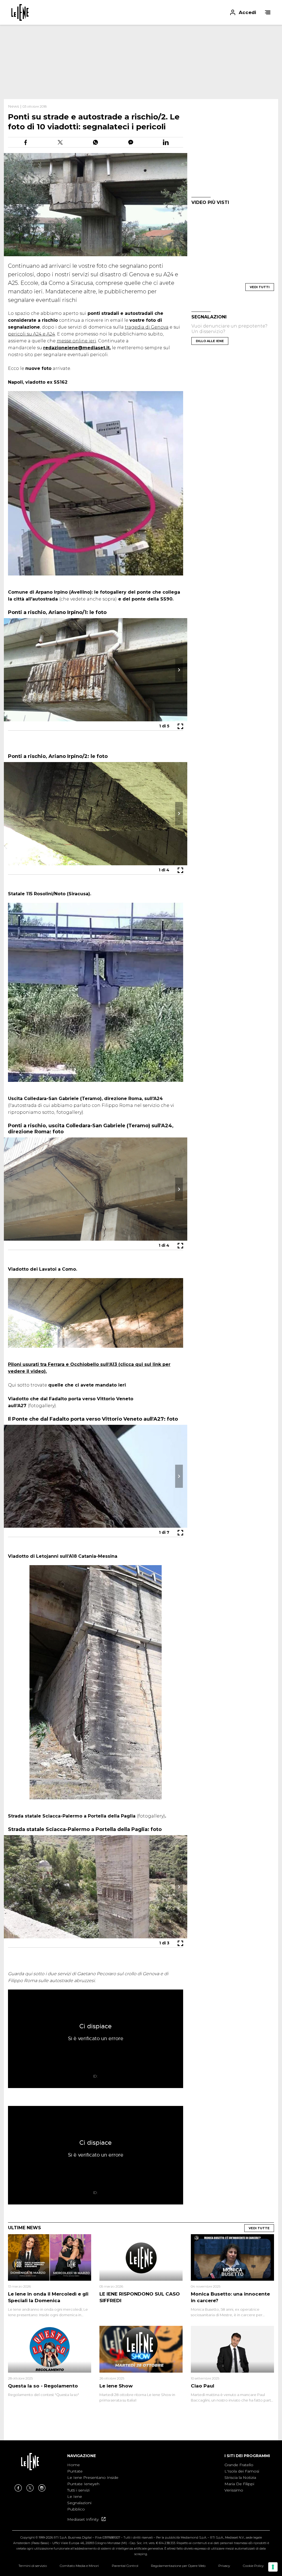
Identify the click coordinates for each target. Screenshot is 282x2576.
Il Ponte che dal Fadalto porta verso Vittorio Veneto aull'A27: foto (93, 1419)
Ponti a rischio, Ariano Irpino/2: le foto (58, 756)
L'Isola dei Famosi (242, 2471)
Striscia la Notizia (240, 2477)
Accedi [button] (247, 12)
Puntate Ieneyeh (83, 2484)
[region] (141, 62)
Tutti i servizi (78, 2490)
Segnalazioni (79, 2503)
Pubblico (76, 2509)
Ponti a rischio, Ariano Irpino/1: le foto (57, 612)
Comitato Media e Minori (79, 2566)
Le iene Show (116, 2386)
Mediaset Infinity (83, 2519)
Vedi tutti (260, 287)
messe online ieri (76, 341)
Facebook (18, 2488)
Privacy (224, 2566)
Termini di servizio (33, 2566)
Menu (268, 12)
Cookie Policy (253, 2566)
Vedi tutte (259, 2228)
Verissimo (234, 2490)
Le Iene (75, 2496)
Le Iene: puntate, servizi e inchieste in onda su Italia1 (20, 12)
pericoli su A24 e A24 (32, 334)
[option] (93, 2487)
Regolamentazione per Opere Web (178, 2566)
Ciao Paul (203, 2386)
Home (74, 2465)
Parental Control (125, 2566)
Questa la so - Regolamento (43, 2386)
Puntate (75, 2471)
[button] (141, 12)
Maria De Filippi (239, 2484)
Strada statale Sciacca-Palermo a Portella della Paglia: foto (85, 1829)
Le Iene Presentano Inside (93, 2477)
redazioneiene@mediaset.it (76, 348)
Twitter (30, 2488)
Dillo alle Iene (210, 341)
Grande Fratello (239, 2465)
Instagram (42, 2488)
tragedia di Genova (147, 327)
